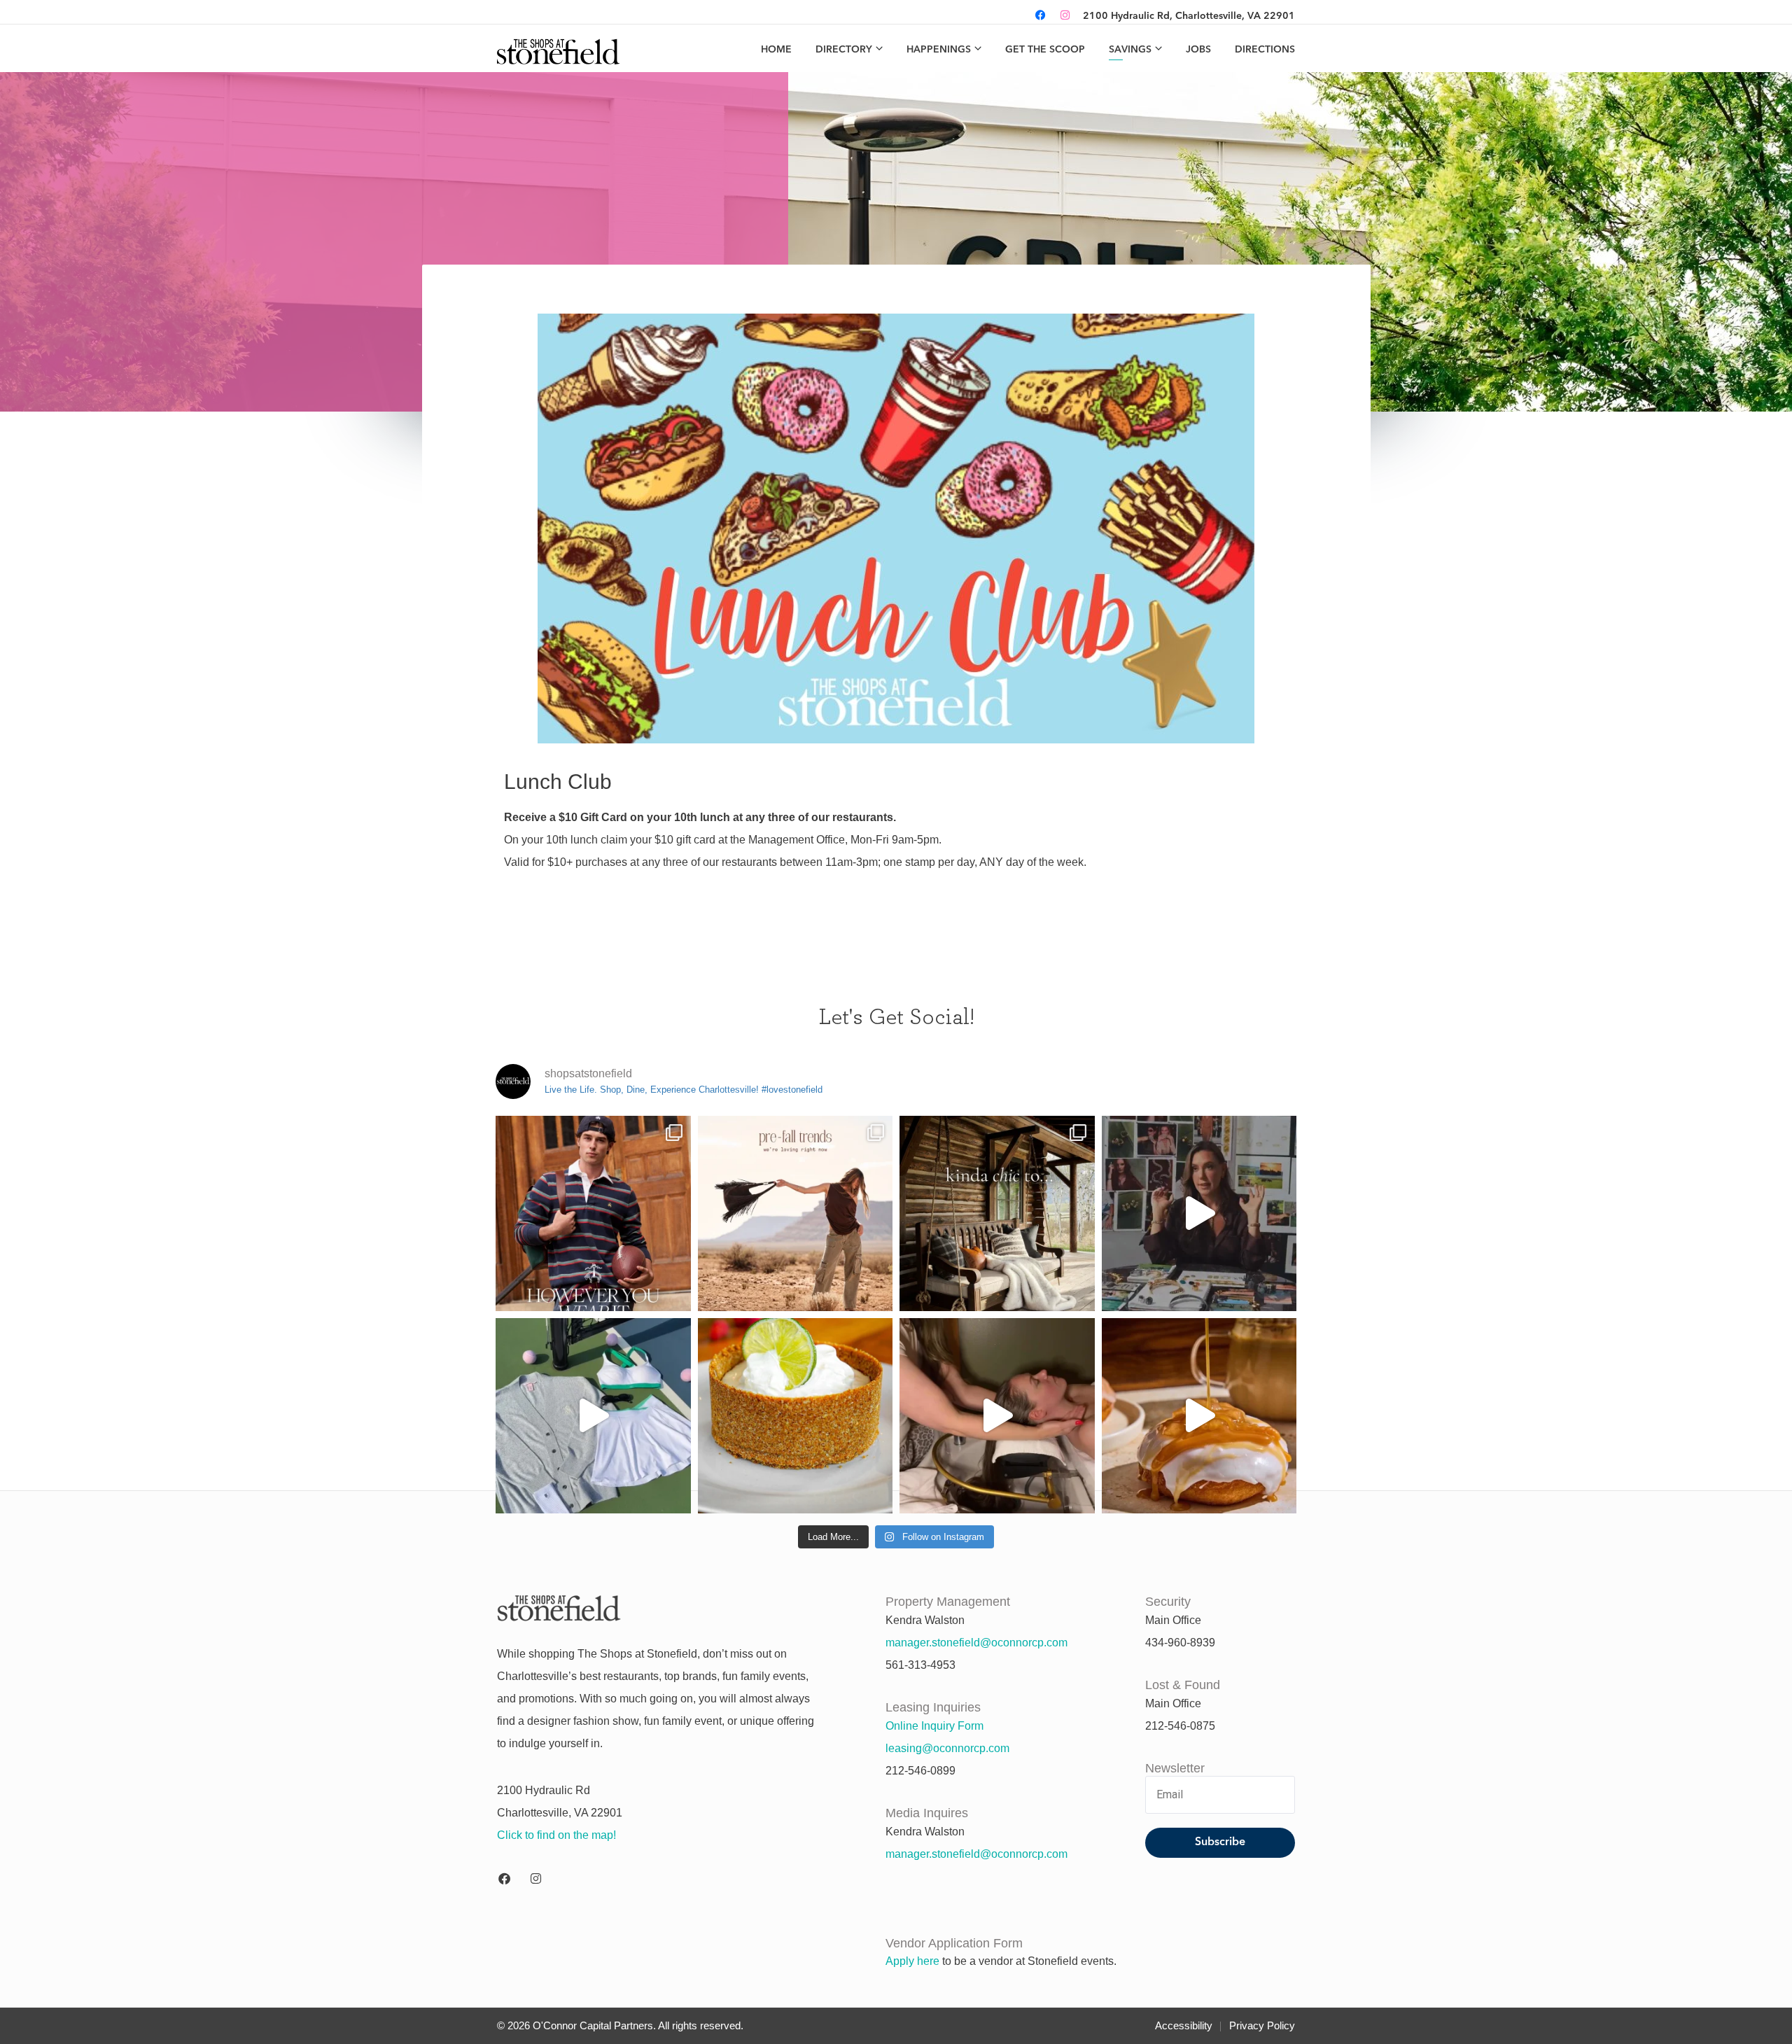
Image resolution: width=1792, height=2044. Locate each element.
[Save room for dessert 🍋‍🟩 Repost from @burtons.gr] (796, 1416)
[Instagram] (1065, 16)
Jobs (1198, 50)
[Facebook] (1041, 16)
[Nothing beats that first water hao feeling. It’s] (997, 1416)
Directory (844, 50)
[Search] (1017, 16)
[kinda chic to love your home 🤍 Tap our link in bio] (997, 1213)
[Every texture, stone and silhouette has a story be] (1199, 1213)
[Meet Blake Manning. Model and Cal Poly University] (593, 1213)
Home (776, 50)
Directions (1265, 50)
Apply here (912, 1961)
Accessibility (1184, 2025)
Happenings (939, 50)
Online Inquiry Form (934, 1726)
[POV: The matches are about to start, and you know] (593, 1416)
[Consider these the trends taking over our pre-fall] (796, 1213)
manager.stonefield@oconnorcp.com (976, 1643)
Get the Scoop (1045, 50)
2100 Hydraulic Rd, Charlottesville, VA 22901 (1189, 16)
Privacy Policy (1262, 2025)
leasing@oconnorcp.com (947, 1748)
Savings (1130, 50)
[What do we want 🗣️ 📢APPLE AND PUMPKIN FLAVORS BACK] (1199, 1416)
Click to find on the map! (556, 1835)
